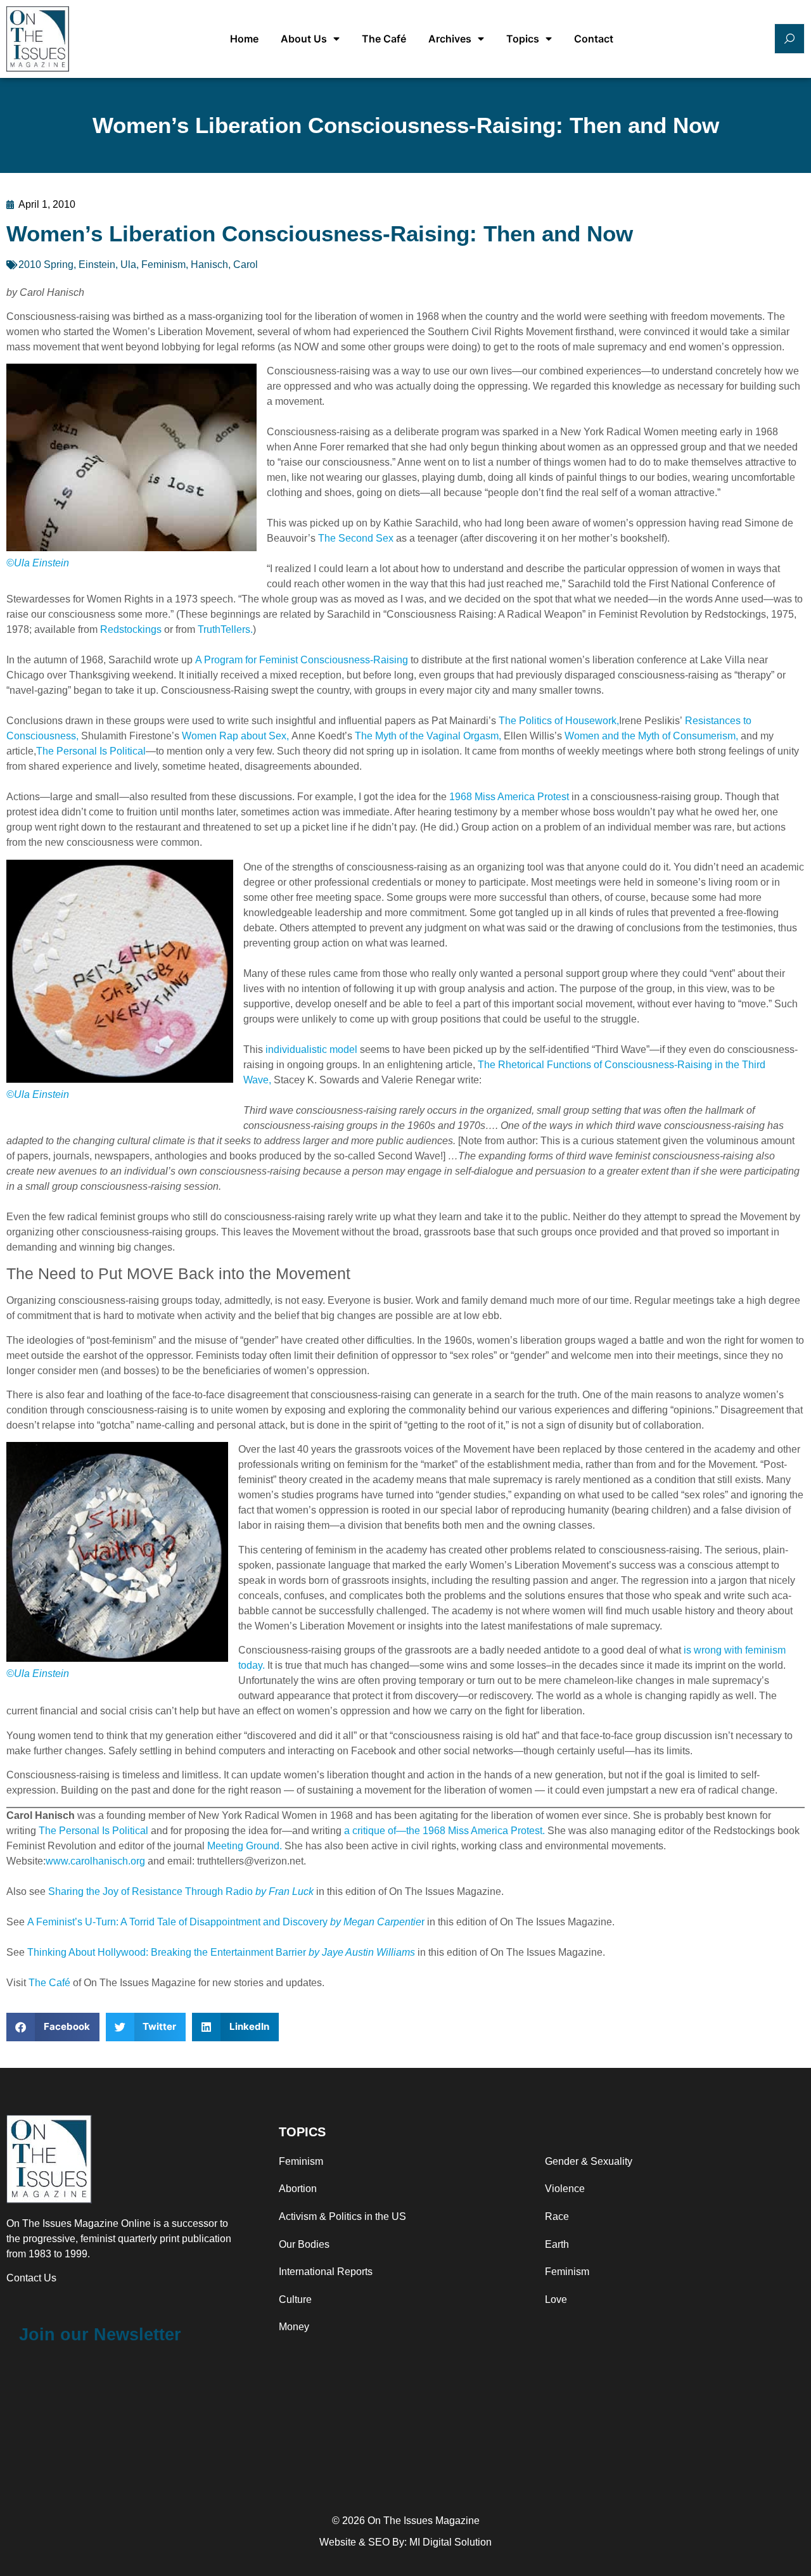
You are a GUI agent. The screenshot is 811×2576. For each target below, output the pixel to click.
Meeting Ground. (245, 1846)
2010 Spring (46, 265)
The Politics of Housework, (559, 721)
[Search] (789, 39)
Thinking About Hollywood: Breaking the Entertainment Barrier (221, 1952)
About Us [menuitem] (304, 39)
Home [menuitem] (244, 39)
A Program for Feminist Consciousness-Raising (302, 660)
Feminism (163, 265)
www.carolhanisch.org (95, 1861)
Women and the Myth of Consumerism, (651, 736)
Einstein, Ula (107, 265)
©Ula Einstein (38, 563)
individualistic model (311, 1049)
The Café (49, 1983)
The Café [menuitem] (384, 39)
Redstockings (131, 629)
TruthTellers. (225, 629)
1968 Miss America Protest (509, 797)
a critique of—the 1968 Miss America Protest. (444, 1831)
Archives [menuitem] (450, 39)
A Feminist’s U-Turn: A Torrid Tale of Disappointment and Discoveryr (226, 1922)
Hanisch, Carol (224, 265)
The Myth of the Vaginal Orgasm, (428, 736)
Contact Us (31, 2278)
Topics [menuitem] (523, 39)
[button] (53, 2027)
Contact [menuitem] (594, 39)
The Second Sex (356, 538)
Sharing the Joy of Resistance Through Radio (181, 1891)
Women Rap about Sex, (235, 736)
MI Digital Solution (450, 2542)
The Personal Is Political (91, 751)
